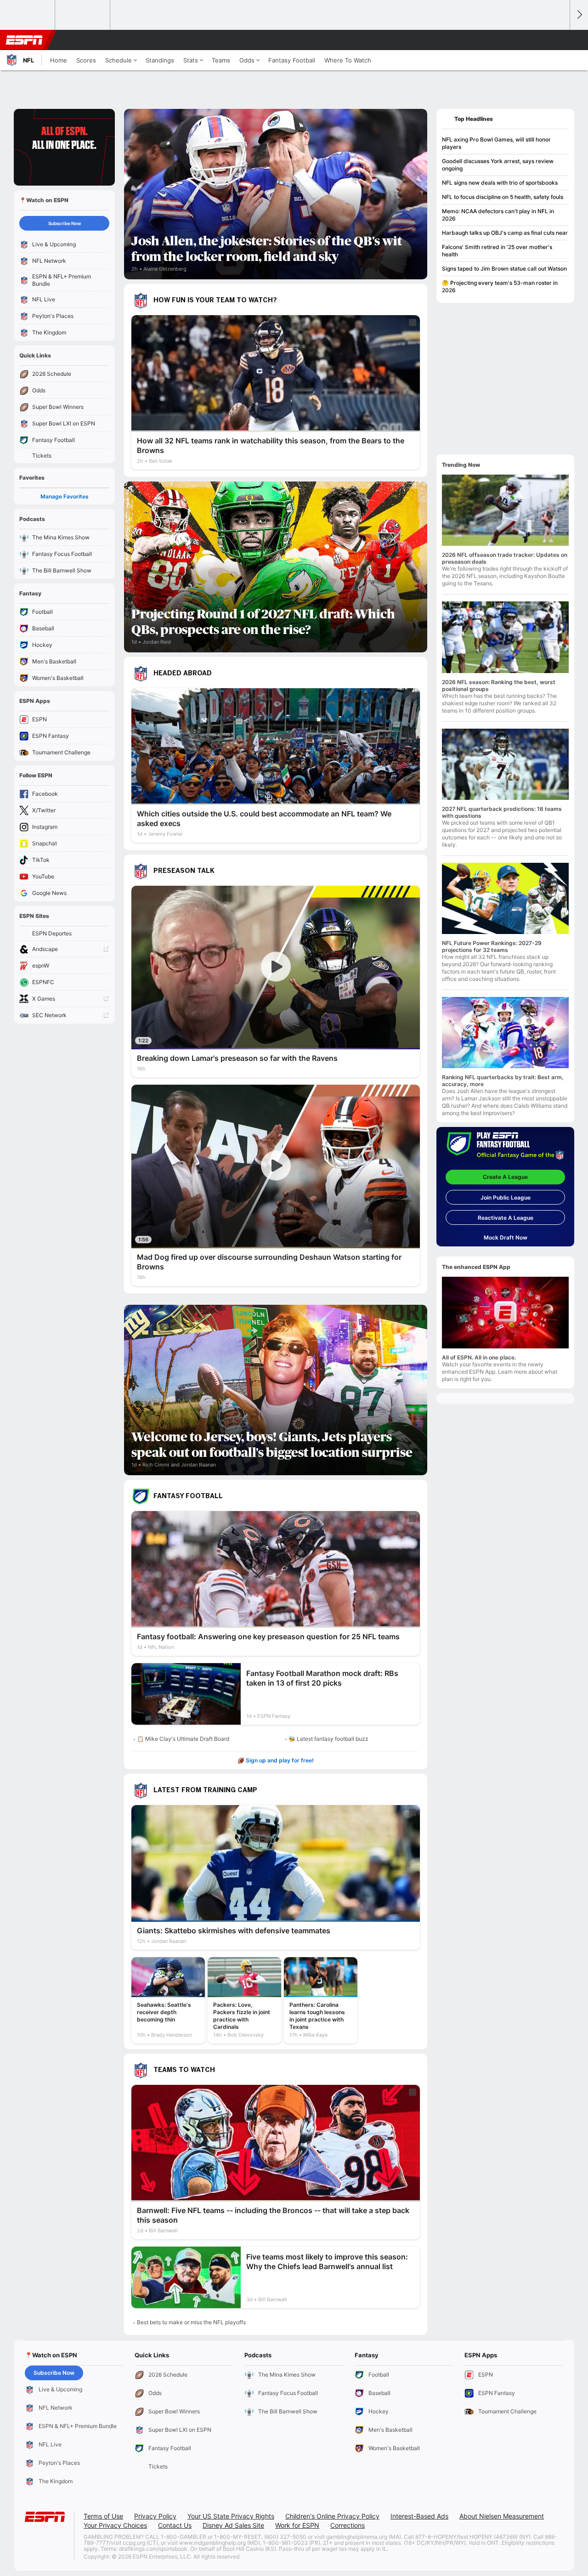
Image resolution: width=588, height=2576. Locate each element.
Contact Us (175, 2525)
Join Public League (506, 1197)
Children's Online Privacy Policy (332, 2516)
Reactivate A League (506, 1218)
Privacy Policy (155, 2516)
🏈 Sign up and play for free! (276, 1760)
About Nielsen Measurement (502, 2516)
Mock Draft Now (506, 1237)
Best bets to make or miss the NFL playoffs (191, 2322)
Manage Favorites (65, 496)
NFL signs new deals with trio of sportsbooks (500, 183)
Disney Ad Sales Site (233, 2525)
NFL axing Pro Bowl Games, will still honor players (496, 143)
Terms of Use (103, 2516)
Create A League (505, 1177)
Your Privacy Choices (115, 2525)
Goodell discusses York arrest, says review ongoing (498, 165)
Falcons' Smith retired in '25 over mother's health (497, 251)
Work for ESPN (297, 2525)
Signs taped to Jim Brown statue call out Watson (504, 269)
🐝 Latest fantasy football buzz (328, 1739)
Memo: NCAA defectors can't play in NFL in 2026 (498, 215)
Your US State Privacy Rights (231, 2516)
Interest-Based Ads (419, 2516)
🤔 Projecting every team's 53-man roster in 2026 (500, 286)
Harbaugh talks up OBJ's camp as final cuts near (505, 233)
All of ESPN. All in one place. (479, 1357)
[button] (559, 40)
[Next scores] (579, 15)
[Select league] (28, 15)
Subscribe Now (65, 223)
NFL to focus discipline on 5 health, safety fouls (503, 197)
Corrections (348, 2525)
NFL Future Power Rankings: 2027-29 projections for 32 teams (492, 946)
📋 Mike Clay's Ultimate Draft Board (183, 1739)
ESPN (24, 40)
